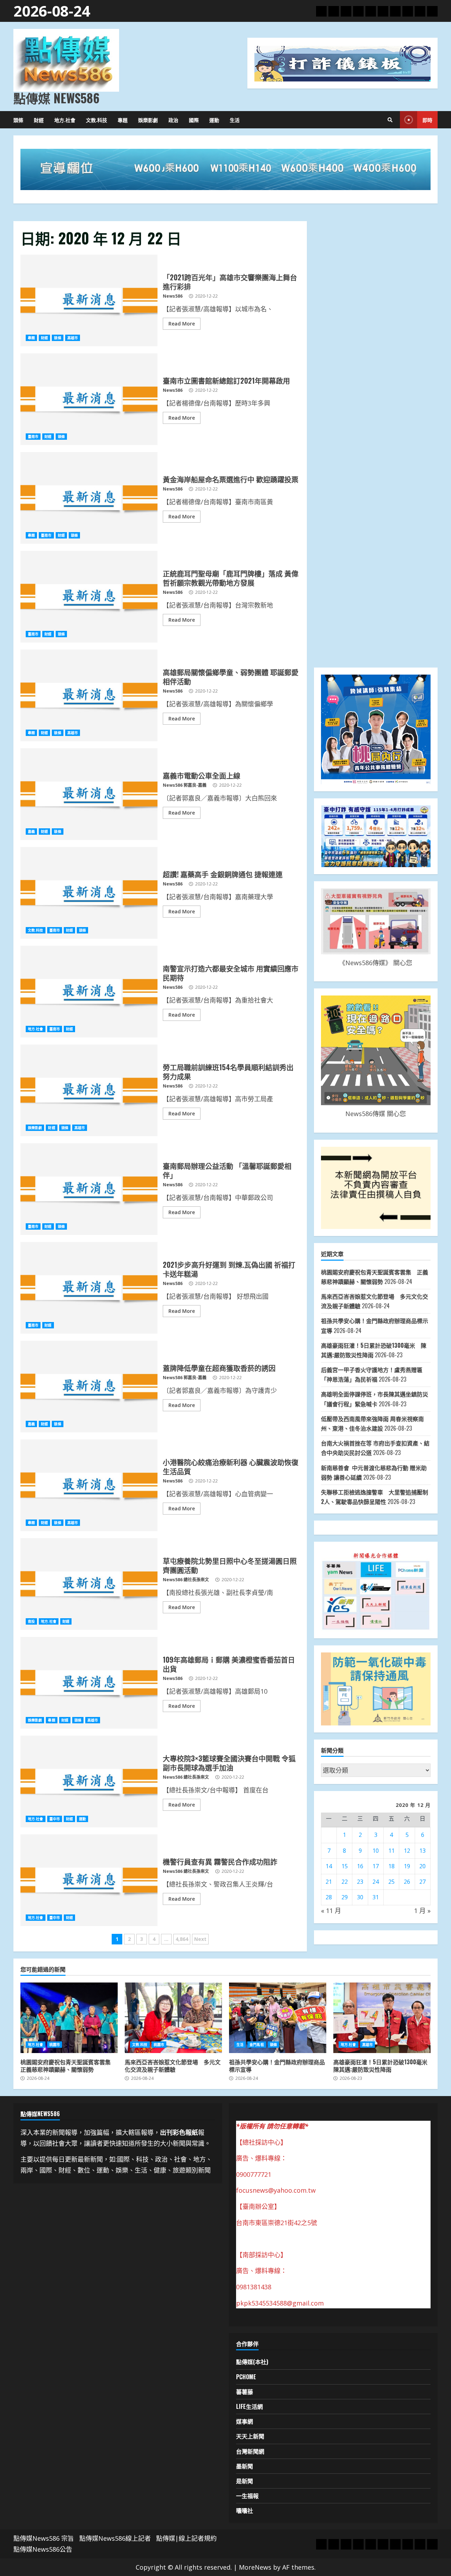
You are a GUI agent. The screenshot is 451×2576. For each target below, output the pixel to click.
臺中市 (55, 1819)
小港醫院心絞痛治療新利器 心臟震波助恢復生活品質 (89, 1485)
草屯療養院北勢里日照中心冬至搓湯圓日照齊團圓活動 (89, 1584)
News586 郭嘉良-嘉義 (185, 785)
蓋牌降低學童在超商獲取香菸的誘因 (89, 1387)
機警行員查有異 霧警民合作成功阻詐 (89, 1880)
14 (329, 1866)
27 (422, 1882)
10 (376, 1851)
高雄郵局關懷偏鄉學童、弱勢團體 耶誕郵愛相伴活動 (89, 695)
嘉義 (31, 832)
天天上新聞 (250, 2436)
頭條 (18, 120)
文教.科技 (97, 120)
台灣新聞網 (250, 2451)
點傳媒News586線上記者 (115, 2538)
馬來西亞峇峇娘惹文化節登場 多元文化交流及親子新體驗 (173, 2018)
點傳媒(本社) (252, 2362)
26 (407, 1882)
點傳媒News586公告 (43, 2549)
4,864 (182, 1939)
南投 (31, 1621)
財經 (39, 120)
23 (360, 1882)
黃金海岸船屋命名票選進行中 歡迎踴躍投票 (89, 498)
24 (376, 1882)
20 (422, 1866)
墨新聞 (245, 2466)
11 (391, 1851)
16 (360, 1866)
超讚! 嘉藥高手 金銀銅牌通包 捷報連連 (89, 893)
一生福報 (247, 2496)
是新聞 (245, 2481)
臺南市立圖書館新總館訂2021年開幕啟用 (89, 399)
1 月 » (422, 1911)
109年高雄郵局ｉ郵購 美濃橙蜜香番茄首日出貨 (89, 1683)
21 (329, 1882)
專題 (123, 120)
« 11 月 (331, 1911)
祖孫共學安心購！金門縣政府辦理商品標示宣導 (278, 2018)
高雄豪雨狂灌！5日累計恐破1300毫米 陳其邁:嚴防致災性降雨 (382, 2018)
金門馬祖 (257, 2045)
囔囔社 (245, 2510)
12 (407, 1851)
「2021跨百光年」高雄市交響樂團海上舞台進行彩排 (89, 300)
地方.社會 (65, 120)
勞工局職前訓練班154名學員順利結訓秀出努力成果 (89, 1090)
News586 (173, 296)
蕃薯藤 (245, 2392)
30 (360, 1897)
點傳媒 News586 (56, 98)
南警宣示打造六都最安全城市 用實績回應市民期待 (89, 992)
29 (345, 1897)
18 (391, 1866)
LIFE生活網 (249, 2406)
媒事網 (245, 2421)
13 (422, 1851)
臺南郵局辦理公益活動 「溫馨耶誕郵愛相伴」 (89, 1189)
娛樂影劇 (148, 120)
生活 (235, 120)
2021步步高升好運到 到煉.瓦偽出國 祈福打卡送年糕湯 (89, 1288)
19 (407, 1866)
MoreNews (255, 2567)
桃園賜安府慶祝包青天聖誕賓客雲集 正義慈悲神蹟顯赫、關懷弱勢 (69, 2018)
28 (329, 1897)
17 (376, 1866)
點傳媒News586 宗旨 (44, 2538)
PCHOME (246, 2377)
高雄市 (73, 338)
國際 (194, 120)
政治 (173, 120)
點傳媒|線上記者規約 (186, 2538)
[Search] (390, 120)
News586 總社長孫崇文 (186, 1580)
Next (200, 1939)
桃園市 (55, 2045)
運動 (214, 120)
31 (376, 1897)
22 (345, 1882)
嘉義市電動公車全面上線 (89, 794)
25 (391, 1882)
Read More (182, 324)
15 (345, 1866)
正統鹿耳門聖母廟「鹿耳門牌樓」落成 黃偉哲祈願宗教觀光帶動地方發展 (89, 597)
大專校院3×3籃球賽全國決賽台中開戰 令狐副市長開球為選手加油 (89, 1782)
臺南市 (33, 437)
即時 (427, 120)
